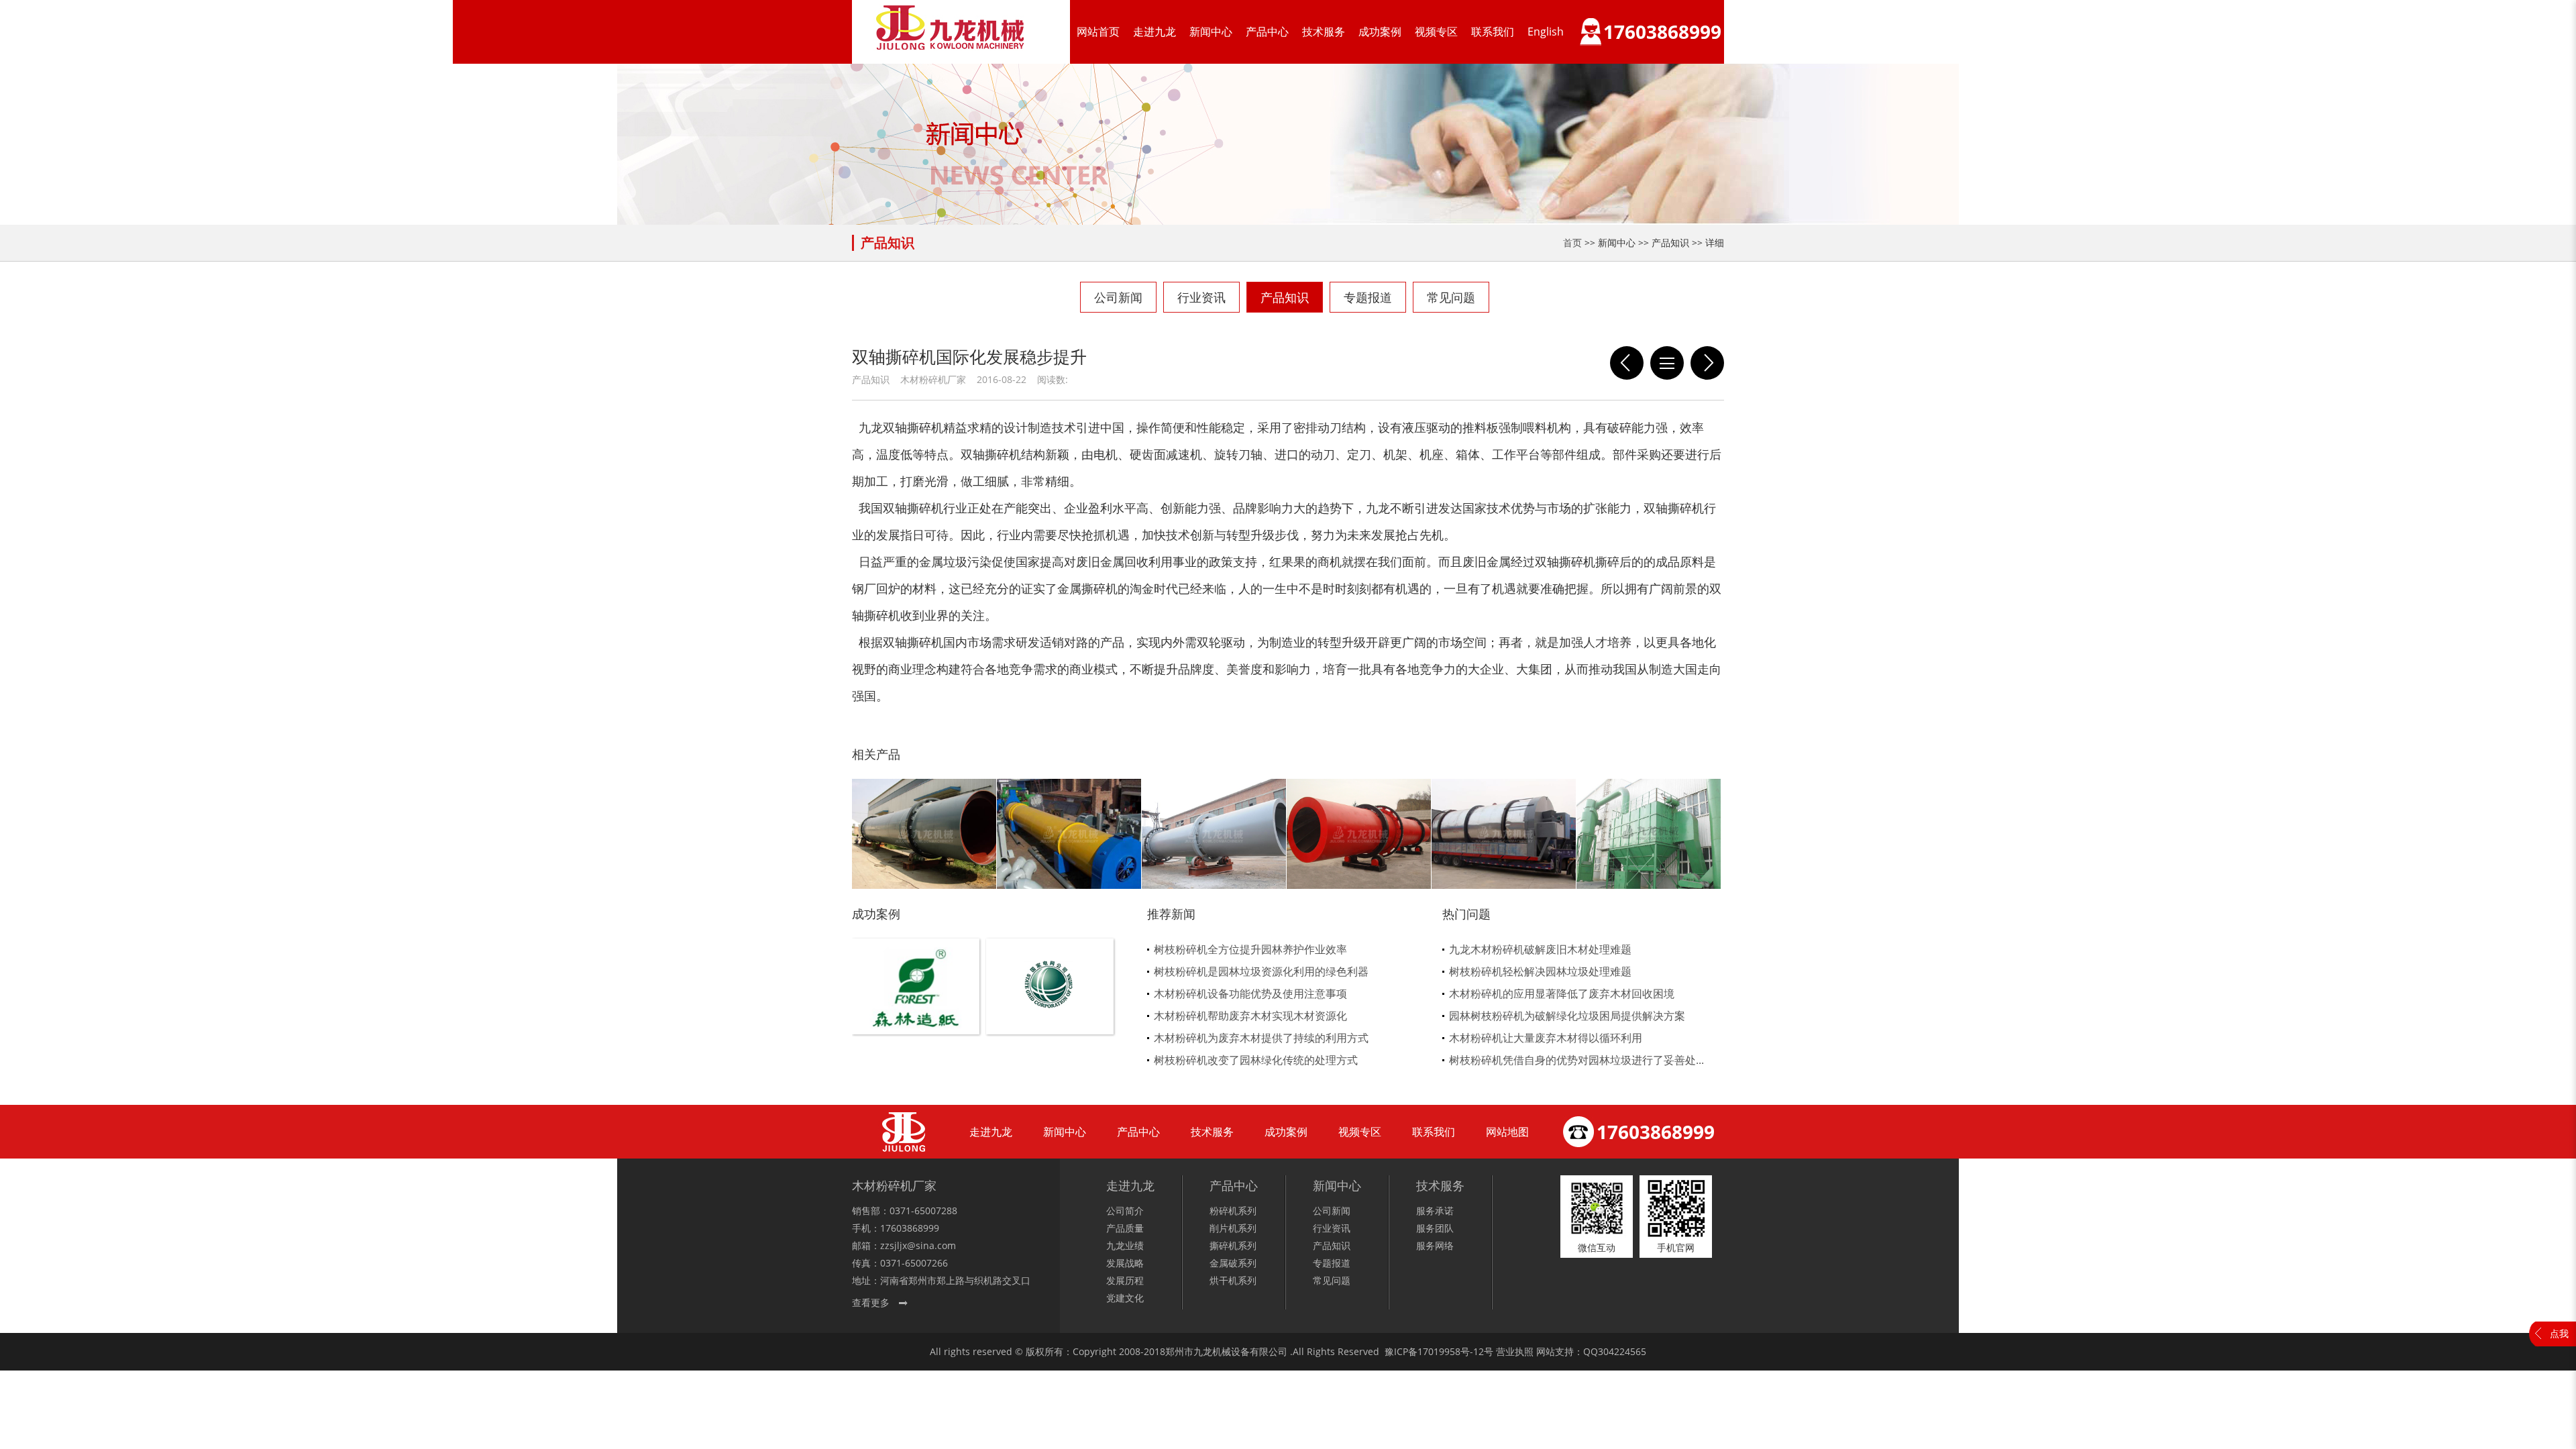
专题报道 (1368, 297)
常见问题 (1451, 297)
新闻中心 (1211, 32)
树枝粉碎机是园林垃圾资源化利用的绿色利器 (1261, 971)
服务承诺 (1435, 1211)
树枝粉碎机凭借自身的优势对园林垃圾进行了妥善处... (1576, 1060)
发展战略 (1125, 1263)
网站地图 (1507, 1132)
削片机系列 (1233, 1228)
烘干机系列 (1233, 1280)
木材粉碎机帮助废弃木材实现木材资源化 (1250, 1016)
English (1546, 32)
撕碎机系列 (1233, 1245)
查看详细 (916, 1009)
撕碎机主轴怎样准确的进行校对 (1707, 363)
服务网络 (1435, 1245)
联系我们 (1493, 32)
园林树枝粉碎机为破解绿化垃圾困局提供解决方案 (1567, 1016)
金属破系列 (1233, 1263)
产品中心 (1267, 32)
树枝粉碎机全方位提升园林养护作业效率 (1250, 949)
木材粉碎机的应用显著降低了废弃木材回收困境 (1562, 994)
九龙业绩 (1125, 1245)
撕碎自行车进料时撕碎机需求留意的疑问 (1627, 363)
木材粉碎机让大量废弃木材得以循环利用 (1546, 1038)
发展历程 (1125, 1280)
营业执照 (1515, 1351)
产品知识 (1285, 297)
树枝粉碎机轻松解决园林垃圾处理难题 (1540, 971)
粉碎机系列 (1233, 1211)
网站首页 (1098, 32)
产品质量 (1125, 1228)
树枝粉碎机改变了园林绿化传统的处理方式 (1256, 1060)
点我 (2559, 1333)
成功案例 (1380, 32)
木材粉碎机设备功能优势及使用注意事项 (1250, 994)
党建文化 (1125, 1298)
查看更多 (871, 1302)
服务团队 (1435, 1228)
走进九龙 (1155, 32)
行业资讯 (1201, 297)
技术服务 (1324, 32)
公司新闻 (1118, 297)
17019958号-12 (1451, 1351)
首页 (1572, 243)
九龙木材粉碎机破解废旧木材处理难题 (1540, 949)
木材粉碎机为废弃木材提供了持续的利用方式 (1261, 1038)
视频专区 (1436, 32)
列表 (1667, 363)
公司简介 (1125, 1211)
